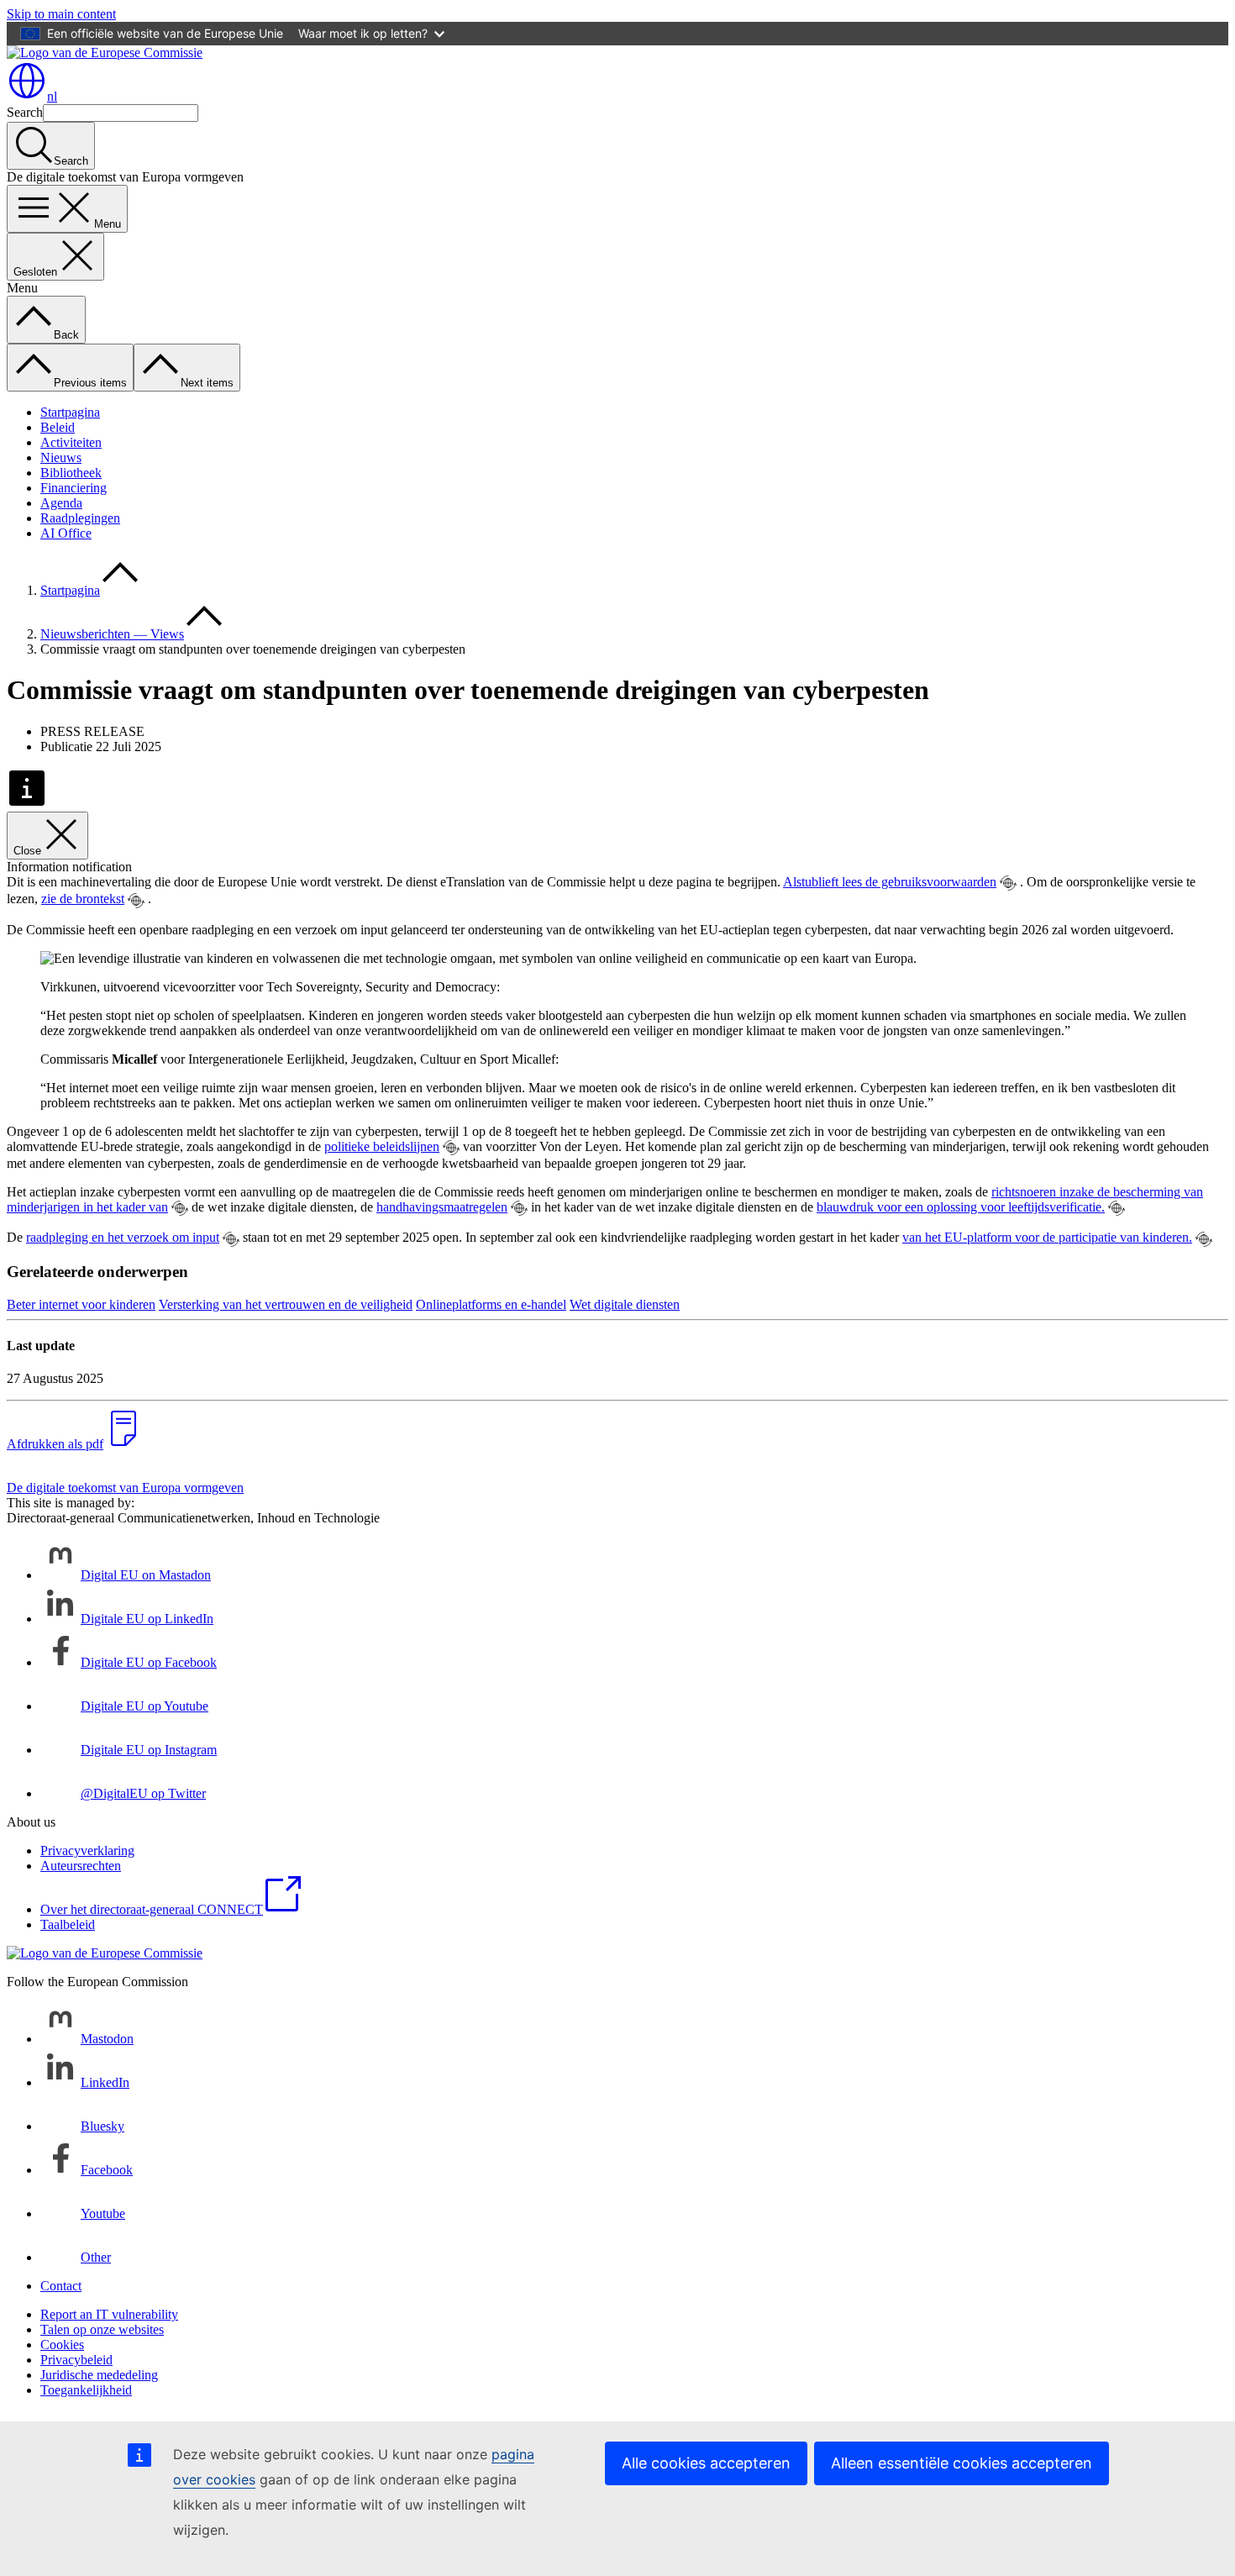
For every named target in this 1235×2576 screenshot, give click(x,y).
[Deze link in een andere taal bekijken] (1008, 883)
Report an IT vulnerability (109, 2314)
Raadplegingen (80, 518)
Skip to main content (61, 14)
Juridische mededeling (99, 2375)
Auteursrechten (81, 1866)
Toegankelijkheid (86, 2390)
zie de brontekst (83, 899)
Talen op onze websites (102, 2329)
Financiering (74, 488)
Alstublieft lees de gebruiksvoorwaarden (890, 882)
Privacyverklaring (87, 1851)
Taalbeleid (68, 1924)
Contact (61, 2286)
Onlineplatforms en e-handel (491, 1304)
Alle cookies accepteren (706, 2463)
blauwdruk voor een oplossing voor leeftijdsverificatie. (961, 1207)
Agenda (61, 503)
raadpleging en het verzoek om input (123, 1237)
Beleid (58, 427)
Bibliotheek (71, 473)
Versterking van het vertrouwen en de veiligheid (286, 1304)
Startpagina (70, 412)
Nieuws (61, 457)
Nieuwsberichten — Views (112, 634)
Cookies (62, 2345)
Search (25, 112)
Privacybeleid (76, 2360)
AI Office (66, 533)
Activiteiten (71, 442)
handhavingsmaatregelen (442, 1207)
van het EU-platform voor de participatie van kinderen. (1047, 1237)
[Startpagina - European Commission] (105, 53)
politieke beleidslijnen (382, 1146)
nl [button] (52, 96)
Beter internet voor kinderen (81, 1304)
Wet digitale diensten (625, 1304)
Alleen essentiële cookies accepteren (962, 2463)
